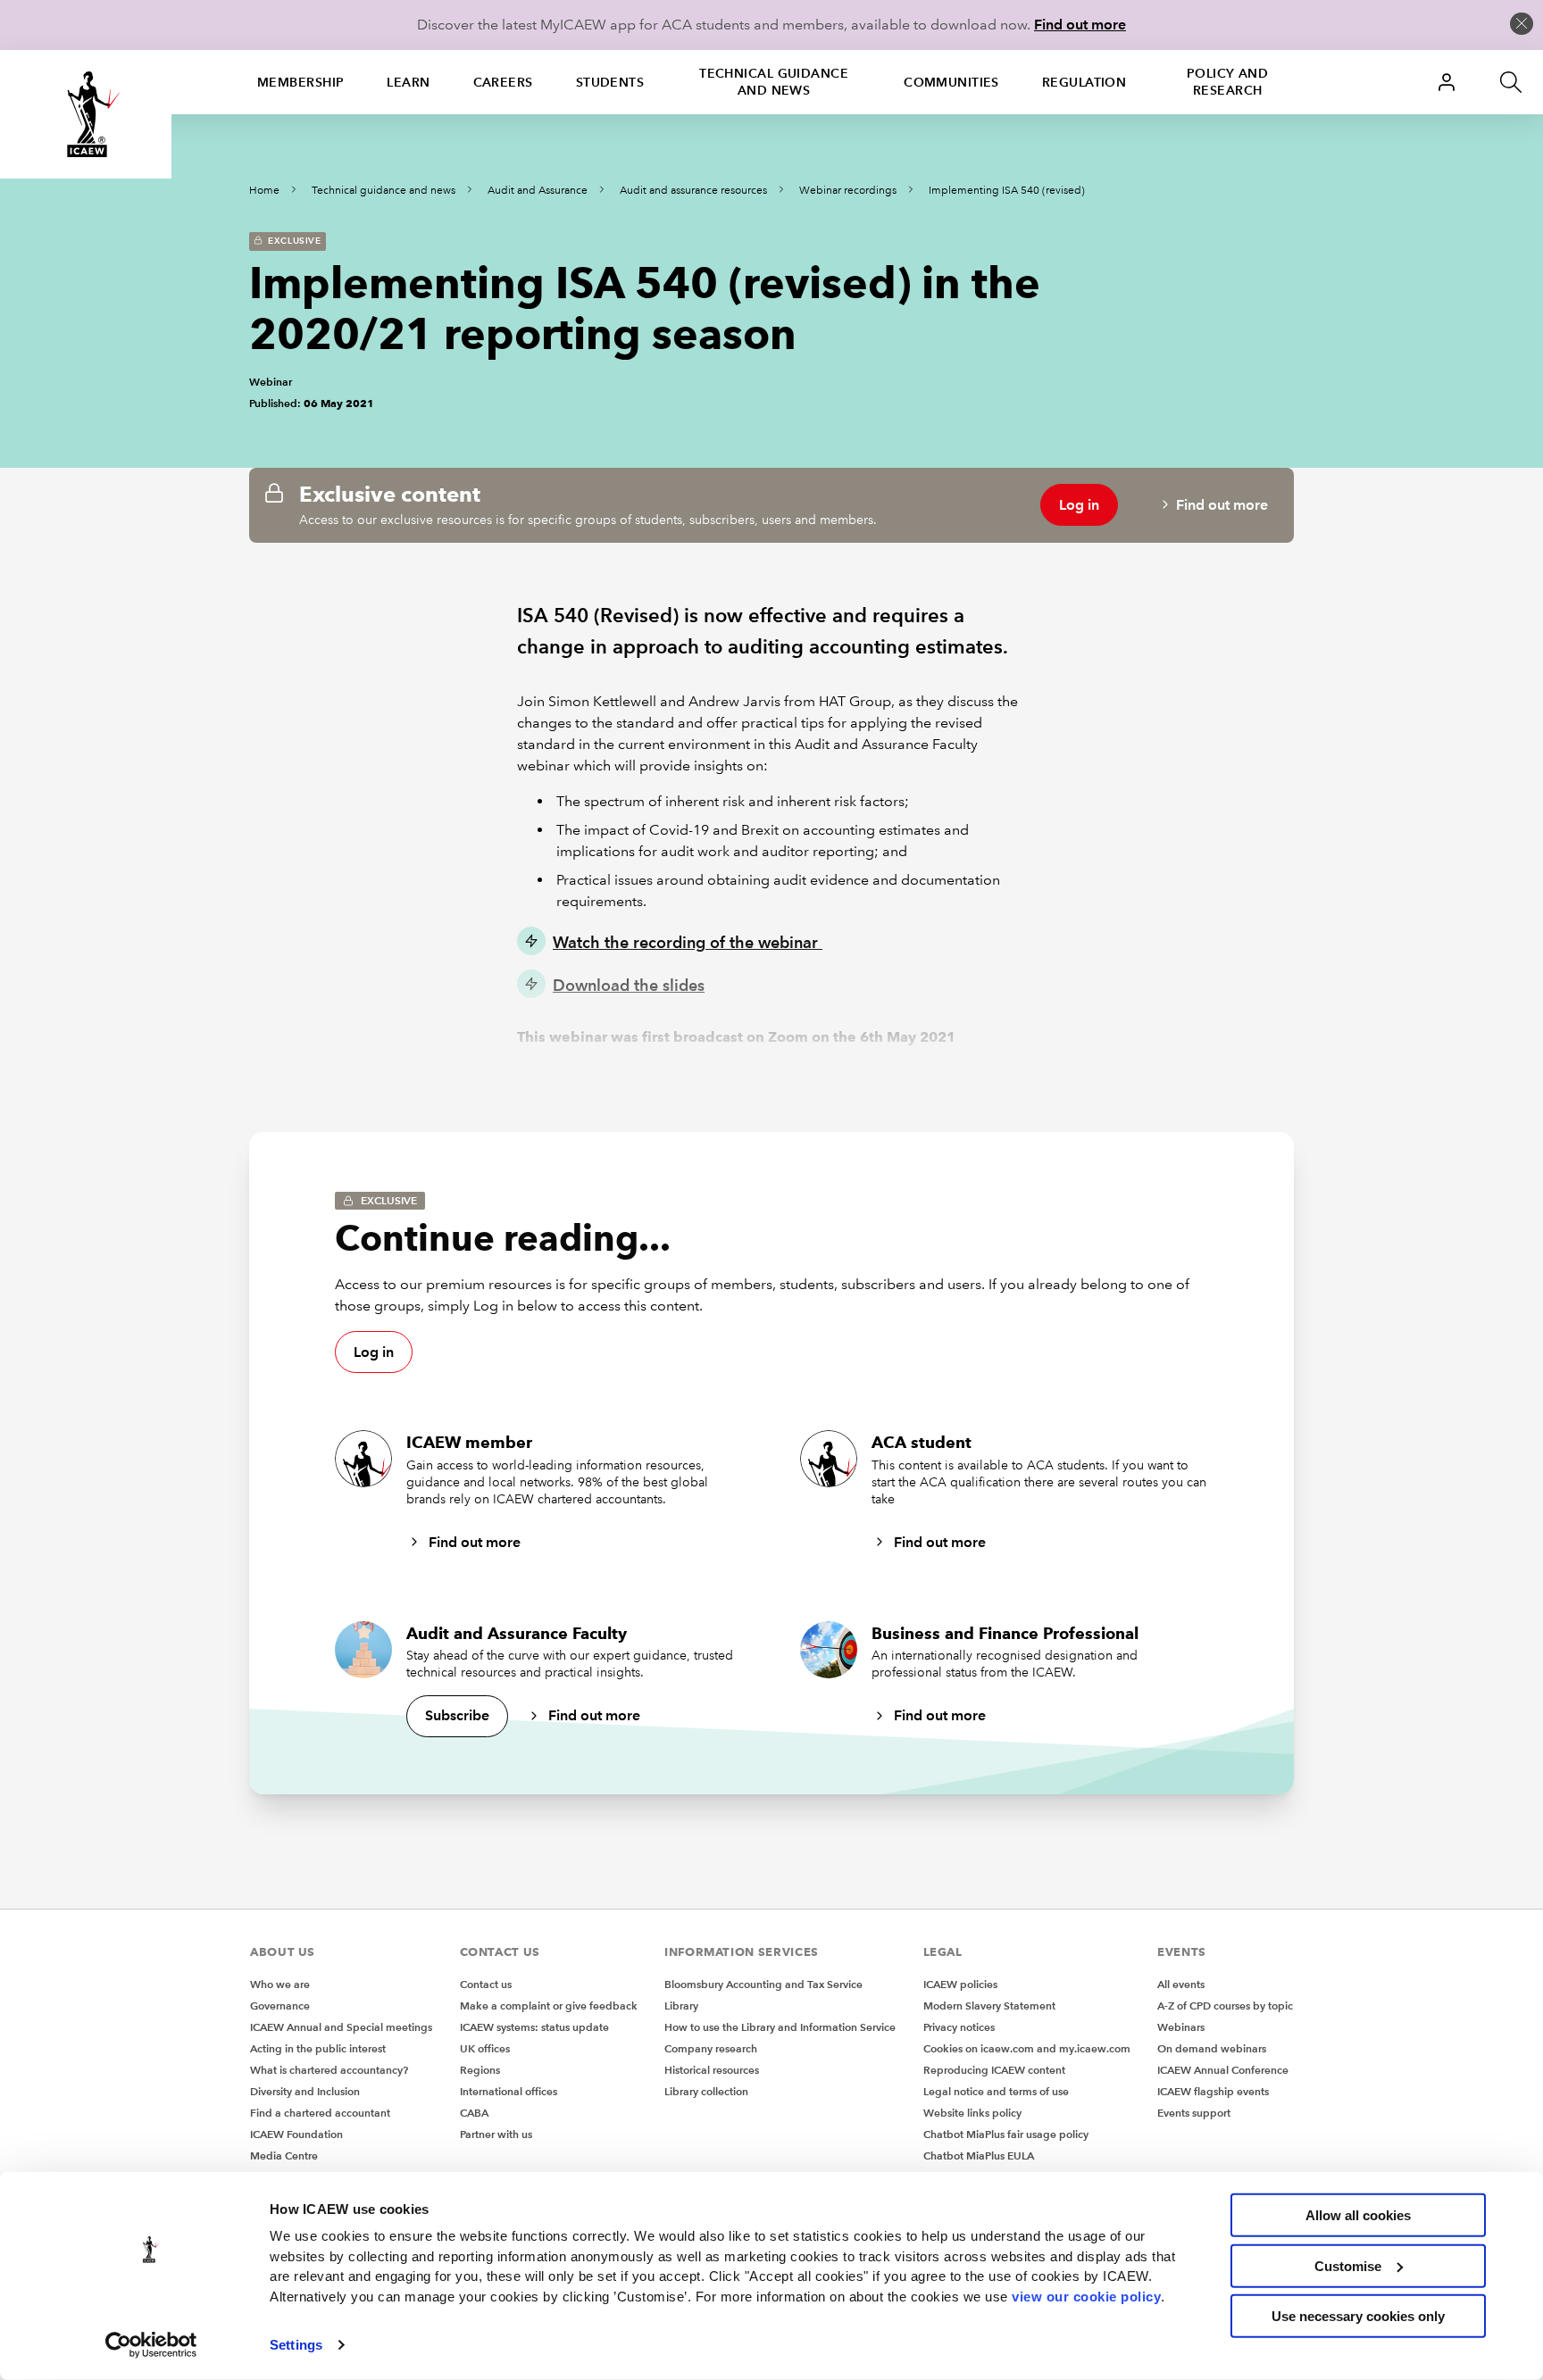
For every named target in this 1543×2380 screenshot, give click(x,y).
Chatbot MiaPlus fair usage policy (1006, 2134)
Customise (1348, 2265)
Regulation (1084, 82)
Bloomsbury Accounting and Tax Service (763, 1984)
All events (1181, 1984)
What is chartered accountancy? (329, 2070)
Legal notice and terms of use (996, 2091)
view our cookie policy (1086, 2296)
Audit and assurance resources (693, 191)
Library (681, 2006)
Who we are (280, 1984)
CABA (474, 2113)
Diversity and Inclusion (305, 2091)
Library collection (706, 2091)
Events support (1194, 2113)
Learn (408, 82)
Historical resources (712, 2070)
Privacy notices (959, 2027)
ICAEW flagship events (1213, 2091)
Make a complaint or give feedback (549, 2006)
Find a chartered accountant (320, 2113)
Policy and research (1227, 82)
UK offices (485, 2048)
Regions (480, 2070)
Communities (951, 82)
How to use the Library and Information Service (780, 2027)
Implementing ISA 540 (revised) (1007, 191)
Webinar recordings (848, 191)
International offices (509, 2091)
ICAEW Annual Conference (1223, 2070)
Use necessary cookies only (1358, 2316)
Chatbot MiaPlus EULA (979, 2155)
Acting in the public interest (318, 2048)
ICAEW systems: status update (534, 2027)
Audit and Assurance (538, 191)
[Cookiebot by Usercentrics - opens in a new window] (151, 2345)
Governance (280, 2006)
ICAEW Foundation (296, 2134)
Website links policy (972, 2113)
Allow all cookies (1358, 2215)
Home (264, 191)
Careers (503, 82)
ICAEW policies (960, 1984)
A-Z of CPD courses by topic (1225, 2006)
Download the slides (629, 985)
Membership (300, 82)
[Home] (86, 114)
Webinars (1181, 2027)
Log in (1079, 505)
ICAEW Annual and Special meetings (341, 2027)
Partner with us (496, 2134)
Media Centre (284, 2155)
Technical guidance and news (774, 82)
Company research (711, 2048)
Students (610, 82)
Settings (296, 2345)
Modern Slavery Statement (989, 2006)
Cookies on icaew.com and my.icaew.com (1027, 2048)
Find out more (1080, 25)
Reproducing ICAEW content (994, 2070)
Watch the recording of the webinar (688, 942)
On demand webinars (1212, 2048)
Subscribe (457, 1715)
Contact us (486, 1984)
